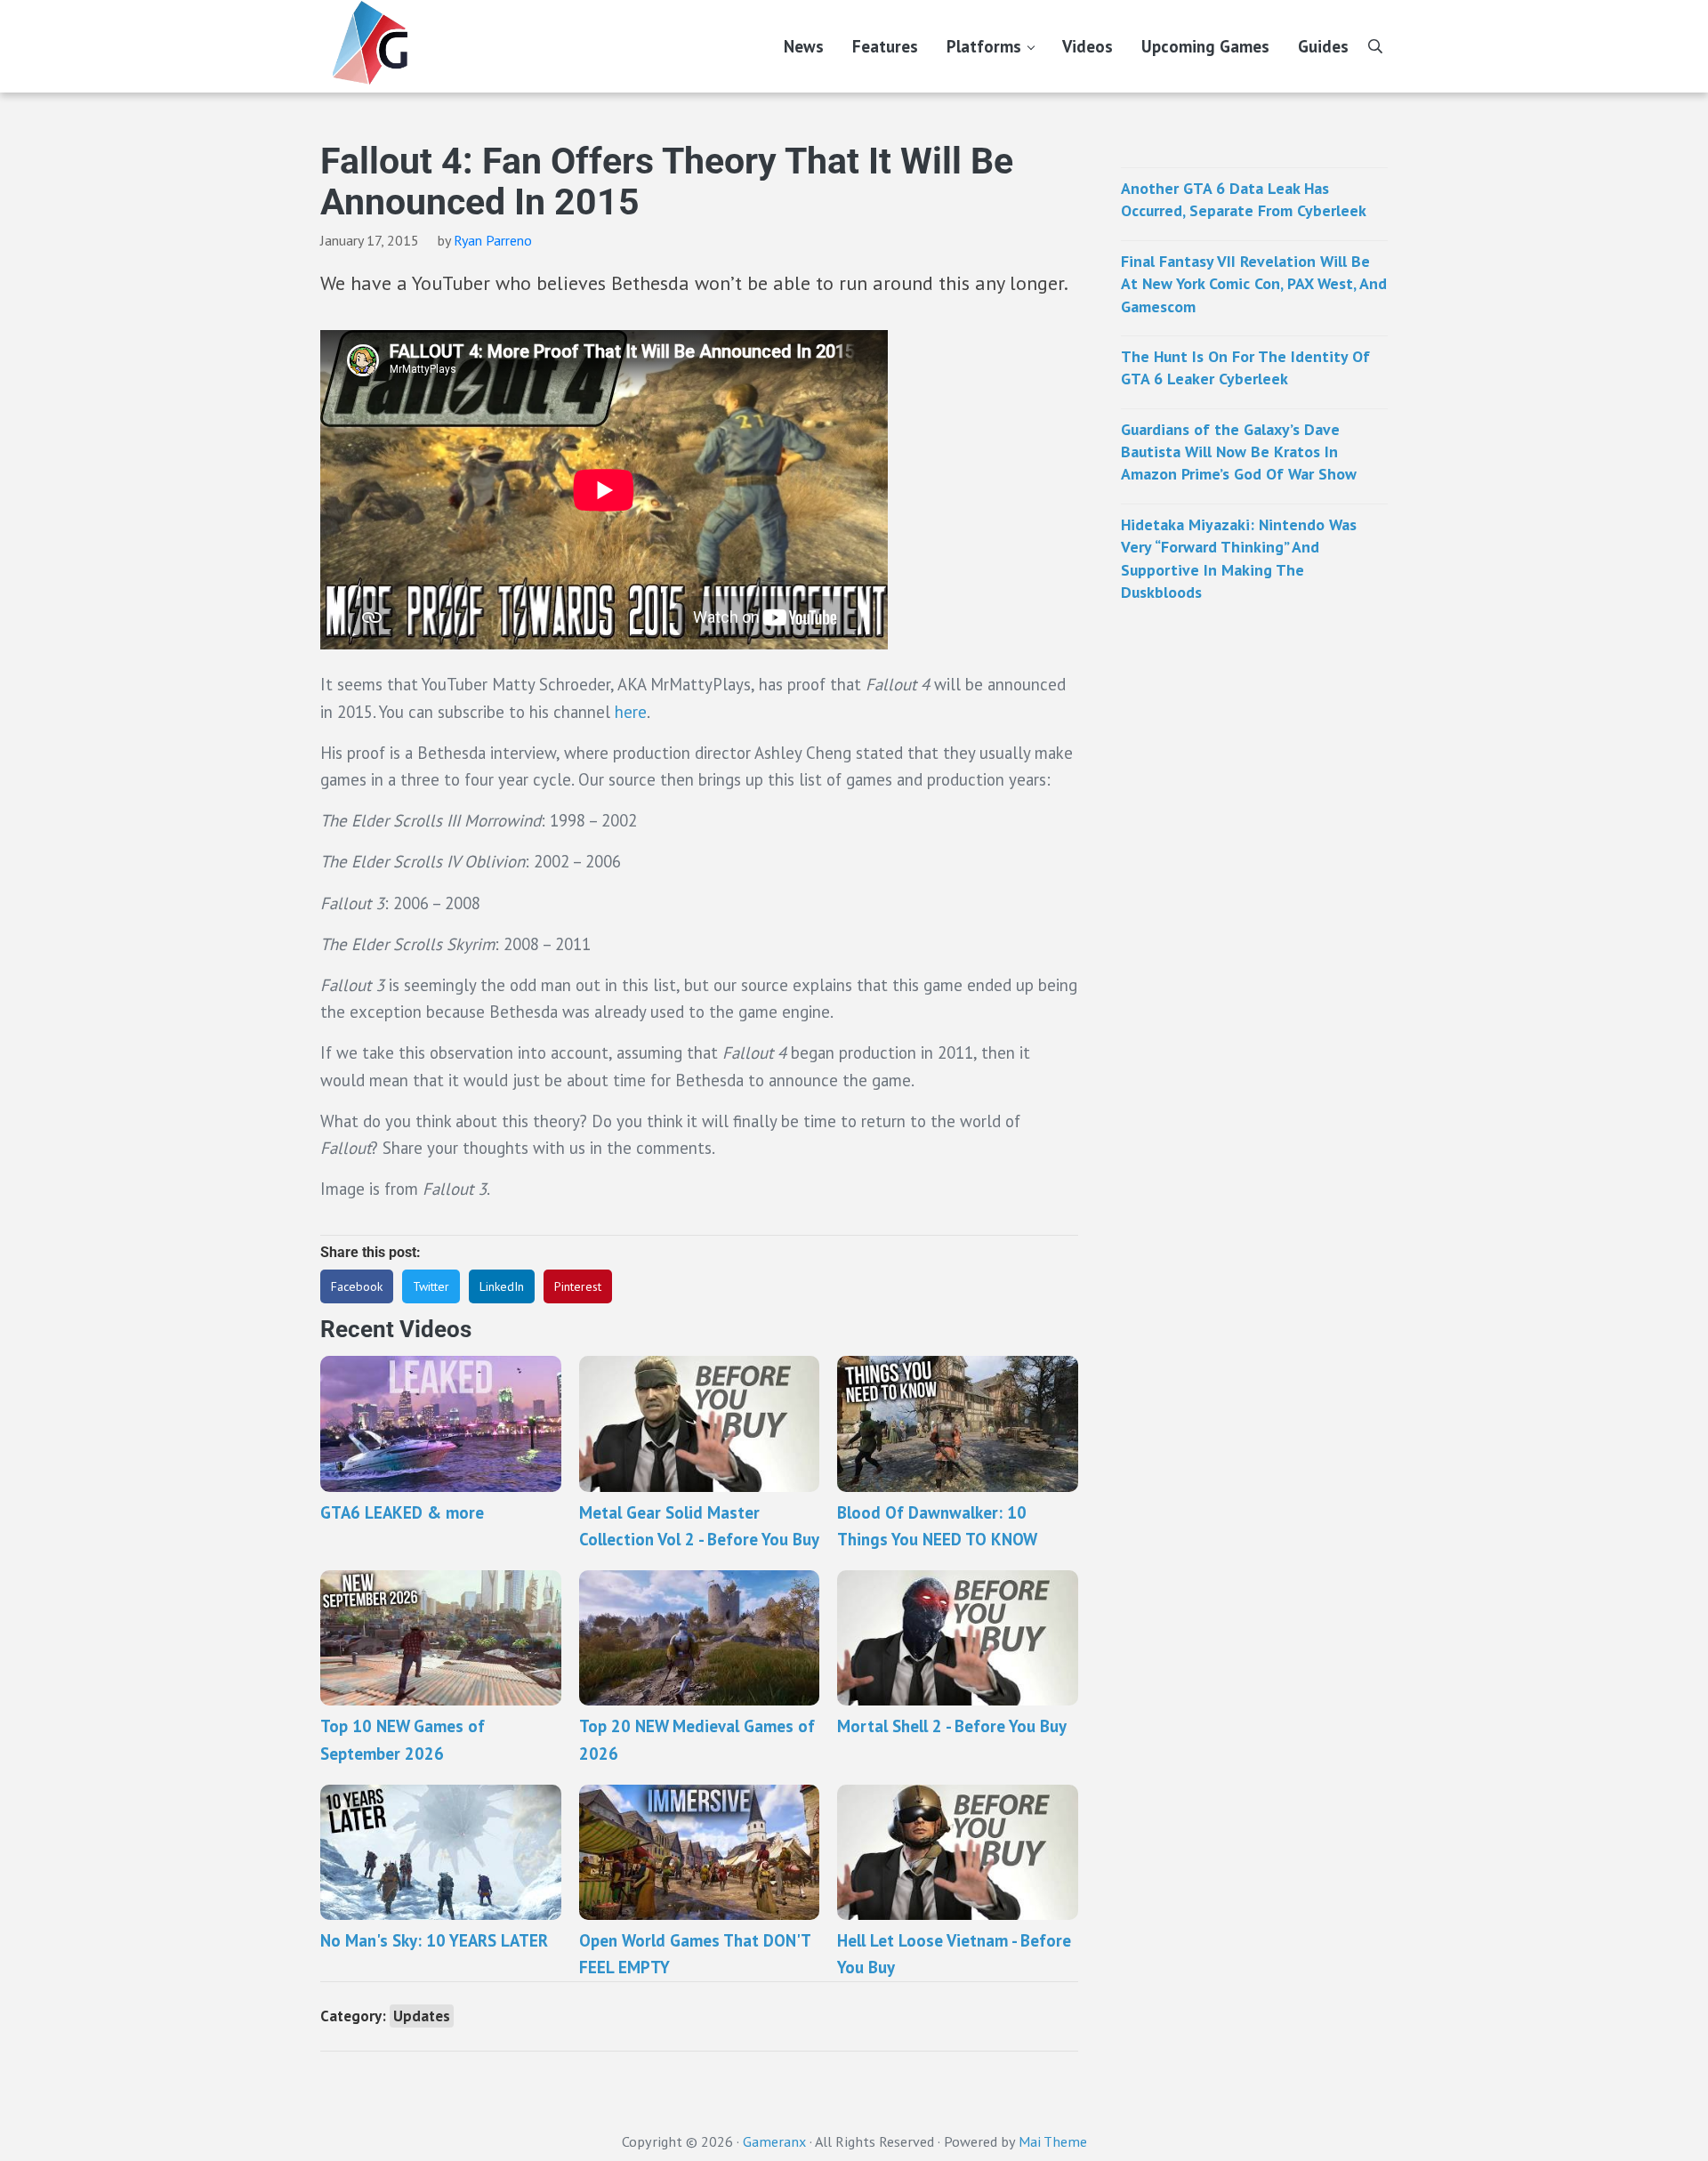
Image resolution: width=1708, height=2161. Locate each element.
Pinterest (578, 1286)
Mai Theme (1053, 2141)
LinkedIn (502, 1286)
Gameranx (774, 2141)
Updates (422, 2016)
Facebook (357, 1286)
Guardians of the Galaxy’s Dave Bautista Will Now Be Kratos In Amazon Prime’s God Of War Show (1239, 452)
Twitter (431, 1286)
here (631, 712)
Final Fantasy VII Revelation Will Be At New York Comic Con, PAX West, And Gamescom (1254, 284)
